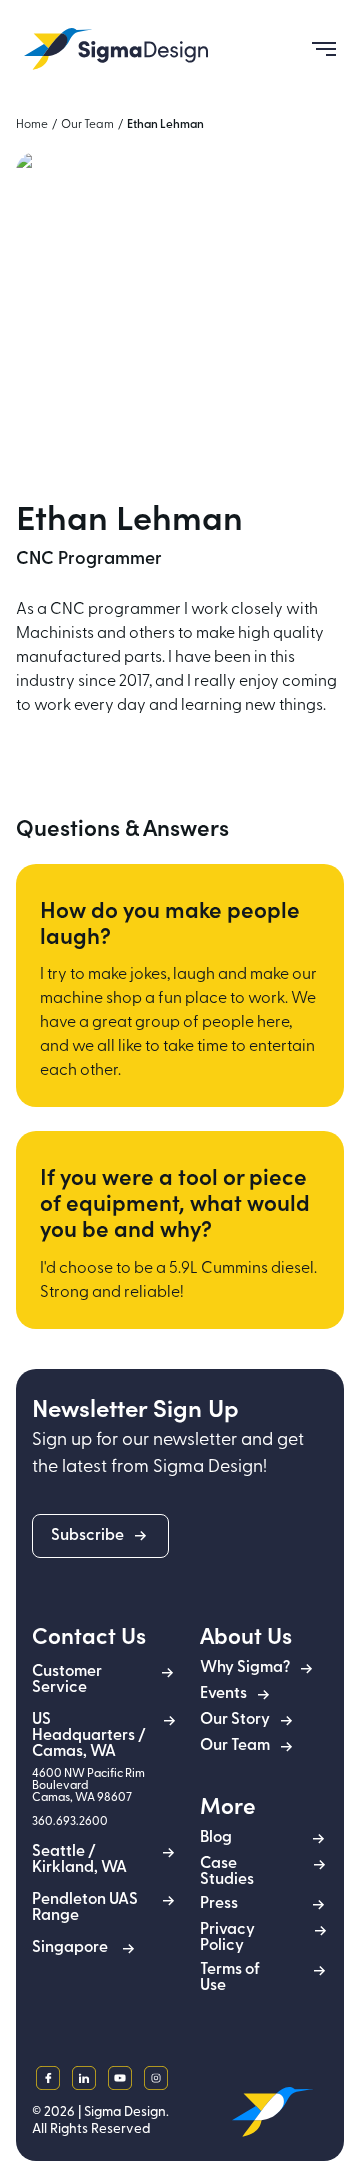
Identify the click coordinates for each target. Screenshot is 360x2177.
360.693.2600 (70, 1822)
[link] (116, 49)
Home (32, 125)
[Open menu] (316, 49)
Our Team (87, 125)
